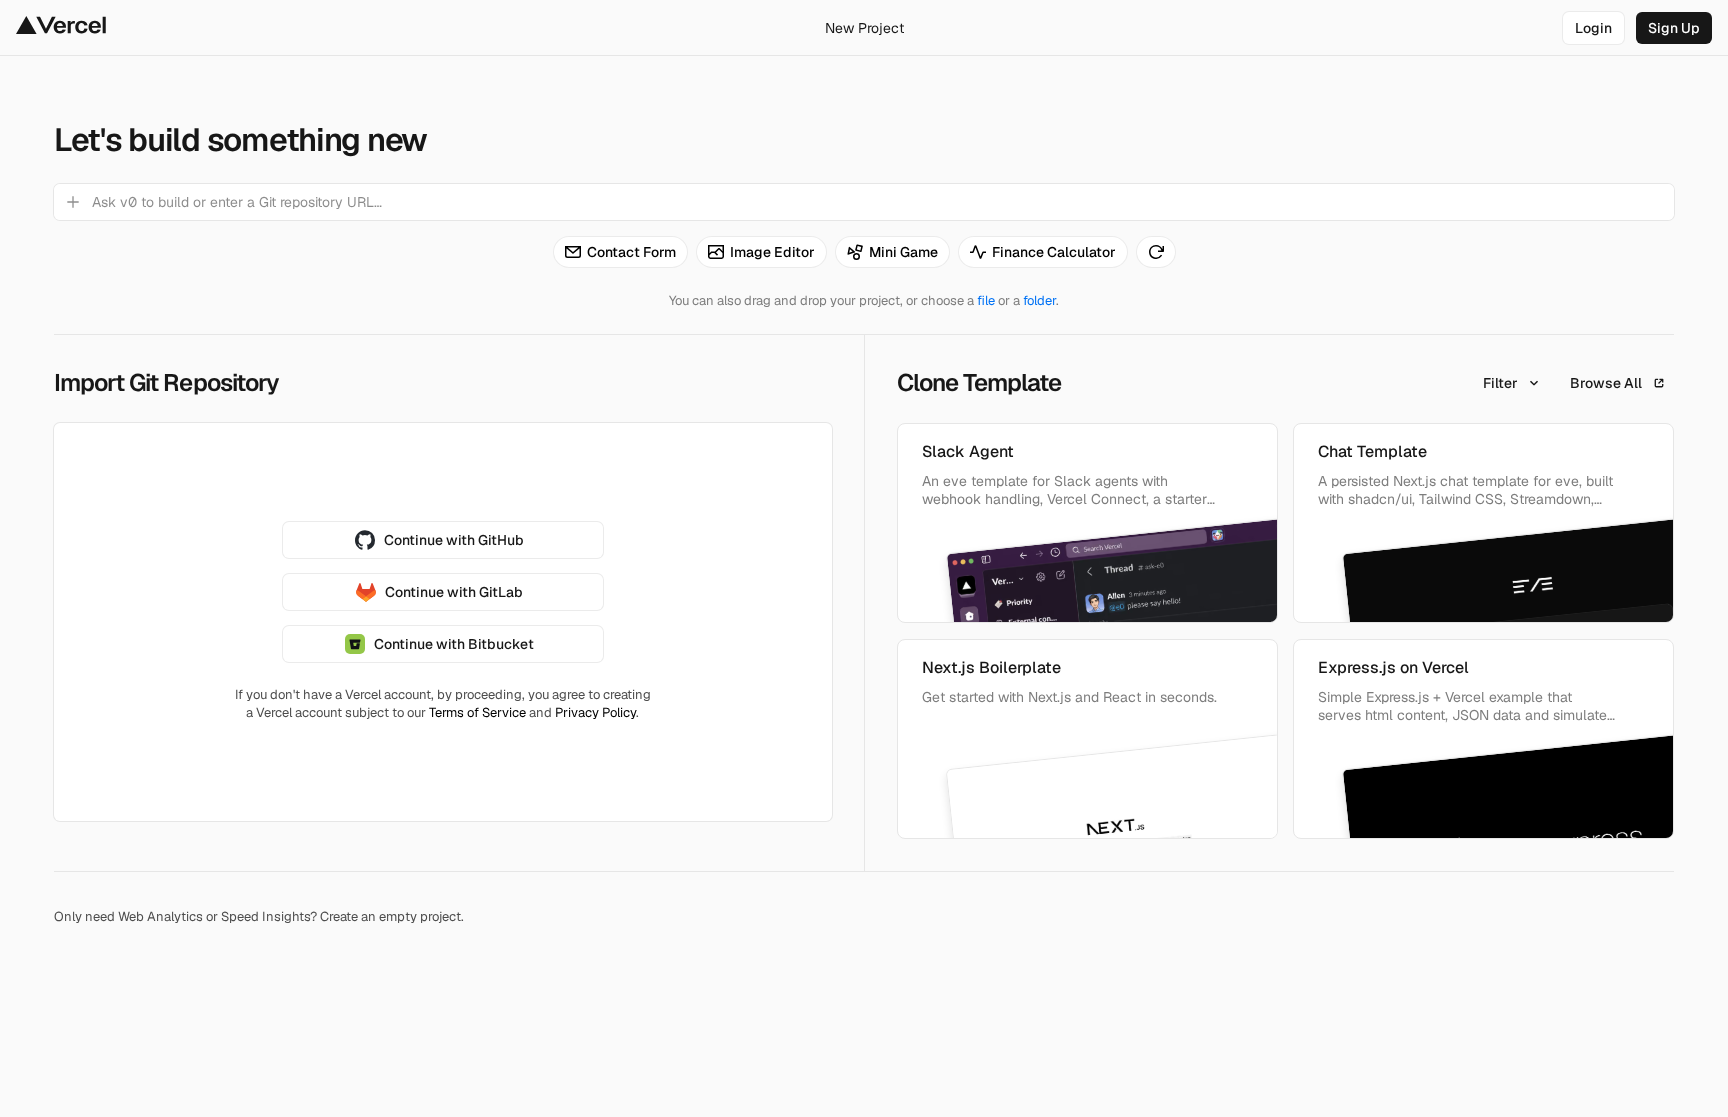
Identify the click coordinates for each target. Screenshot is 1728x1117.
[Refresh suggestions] (1156, 252)
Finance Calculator (1054, 252)
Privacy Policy (595, 712)
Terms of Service (477, 712)
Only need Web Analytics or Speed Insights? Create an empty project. (259, 916)
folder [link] (1039, 300)
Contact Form (631, 252)
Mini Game (903, 252)
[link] (1593, 28)
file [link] (986, 300)
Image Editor (772, 252)
